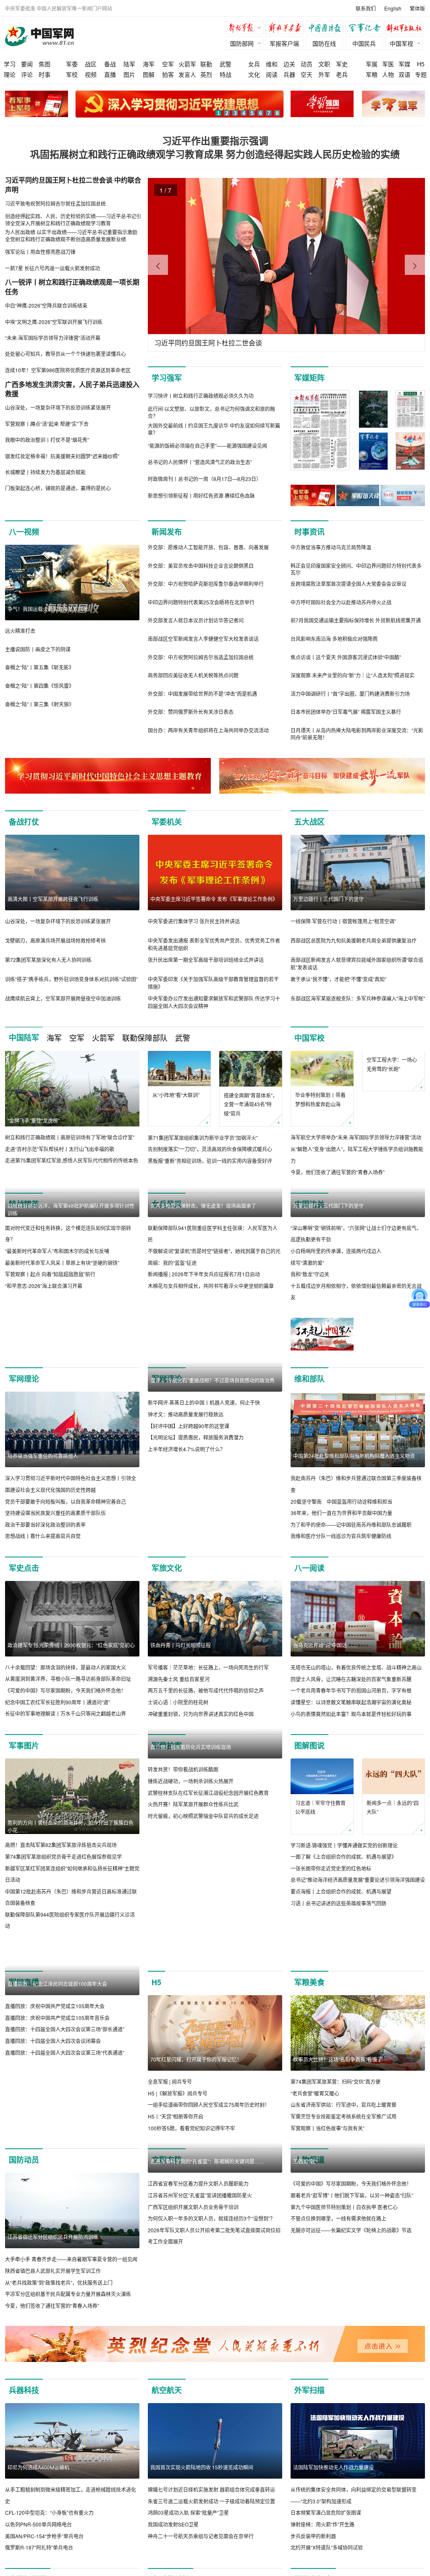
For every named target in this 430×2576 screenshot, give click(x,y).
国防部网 (242, 43)
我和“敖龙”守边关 (310, 1349)
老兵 (342, 74)
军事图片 (24, 1821)
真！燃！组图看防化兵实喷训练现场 (191, 1898)
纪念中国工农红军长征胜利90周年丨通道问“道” (58, 1778)
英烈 (206, 74)
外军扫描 (309, 2506)
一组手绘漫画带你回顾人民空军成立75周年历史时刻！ (209, 2209)
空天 (307, 74)
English (393, 8)
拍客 (168, 74)
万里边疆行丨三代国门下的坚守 (328, 899)
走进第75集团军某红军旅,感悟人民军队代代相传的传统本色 (72, 1160)
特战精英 (24, 1204)
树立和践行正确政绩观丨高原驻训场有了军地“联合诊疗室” (70, 1137)
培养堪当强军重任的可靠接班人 (43, 1532)
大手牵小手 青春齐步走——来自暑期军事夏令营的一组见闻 (71, 2363)
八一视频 (24, 532)
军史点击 (24, 1643)
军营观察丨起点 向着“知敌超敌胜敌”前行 (50, 1349)
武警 (225, 64)
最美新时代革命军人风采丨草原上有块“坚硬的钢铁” (62, 1338)
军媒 (404, 64)
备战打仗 (24, 822)
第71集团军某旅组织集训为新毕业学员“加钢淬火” (203, 1138)
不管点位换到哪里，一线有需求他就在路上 (338, 2398)
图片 (129, 74)
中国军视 (401, 43)
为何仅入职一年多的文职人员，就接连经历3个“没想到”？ (211, 2398)
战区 (91, 64)
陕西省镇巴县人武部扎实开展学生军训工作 (53, 2375)
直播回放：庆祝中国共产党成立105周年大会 (55, 2185)
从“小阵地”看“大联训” (176, 1095)
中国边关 (309, 1204)
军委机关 (167, 822)
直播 (110, 74)
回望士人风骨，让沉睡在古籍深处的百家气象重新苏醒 (351, 1754)
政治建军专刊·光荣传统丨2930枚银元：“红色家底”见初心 (71, 1720)
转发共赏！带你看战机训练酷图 (183, 1921)
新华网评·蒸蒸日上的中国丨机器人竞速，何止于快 (204, 1554)
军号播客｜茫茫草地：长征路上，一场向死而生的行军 (208, 1743)
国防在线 (324, 43)
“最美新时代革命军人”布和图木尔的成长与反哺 (57, 1326)
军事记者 (366, 29)
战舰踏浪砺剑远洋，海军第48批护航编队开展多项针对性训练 (71, 1285)
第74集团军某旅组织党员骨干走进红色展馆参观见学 (63, 1932)
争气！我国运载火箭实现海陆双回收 (48, 609)
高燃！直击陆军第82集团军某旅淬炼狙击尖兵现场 (61, 1921)
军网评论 (167, 1454)
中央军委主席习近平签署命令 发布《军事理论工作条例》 (214, 899)
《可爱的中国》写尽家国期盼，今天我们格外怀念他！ (66, 1766)
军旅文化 (167, 1643)
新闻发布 (167, 532)
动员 (307, 64)
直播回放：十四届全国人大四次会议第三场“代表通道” (65, 2232)
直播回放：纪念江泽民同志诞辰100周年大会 (57, 2163)
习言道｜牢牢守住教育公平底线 (320, 1883)
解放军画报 (286, 29)
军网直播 (24, 2086)
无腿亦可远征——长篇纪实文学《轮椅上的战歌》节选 (351, 2410)
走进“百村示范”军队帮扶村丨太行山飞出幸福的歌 (60, 1149)
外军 (324, 74)
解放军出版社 (406, 29)
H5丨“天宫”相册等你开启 (176, 2220)
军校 (72, 74)
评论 (27, 74)
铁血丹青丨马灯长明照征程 (181, 1720)
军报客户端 (284, 43)
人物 (388, 74)
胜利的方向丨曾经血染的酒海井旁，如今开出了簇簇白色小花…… (71, 1902)
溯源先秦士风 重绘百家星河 (179, 1754)
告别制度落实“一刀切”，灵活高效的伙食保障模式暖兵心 (210, 1149)
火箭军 (187, 64)
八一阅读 (309, 1643)
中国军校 (309, 1038)
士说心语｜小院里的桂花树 (178, 1778)
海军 (149, 64)
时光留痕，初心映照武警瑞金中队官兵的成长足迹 (203, 1967)
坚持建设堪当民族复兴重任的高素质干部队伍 (55, 1588)
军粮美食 (309, 2086)
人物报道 (309, 2264)
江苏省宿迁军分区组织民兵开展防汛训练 (53, 2341)
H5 (421, 64)
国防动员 (24, 2264)
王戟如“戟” (305, 2341)
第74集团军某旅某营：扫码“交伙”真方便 (336, 2185)
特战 (225, 74)
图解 (149, 74)
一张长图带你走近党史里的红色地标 (331, 1944)
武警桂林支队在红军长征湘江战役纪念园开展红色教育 (208, 1944)
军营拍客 (167, 1821)
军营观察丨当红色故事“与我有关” (328, 2232)
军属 (372, 64)
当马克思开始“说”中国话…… (325, 1720)
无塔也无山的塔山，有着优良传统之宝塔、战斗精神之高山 (356, 1743)
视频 (91, 74)
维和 (272, 64)
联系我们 (366, 8)
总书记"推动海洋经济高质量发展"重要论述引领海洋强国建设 (358, 1956)
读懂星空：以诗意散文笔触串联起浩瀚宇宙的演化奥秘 (351, 1778)
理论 (10, 74)
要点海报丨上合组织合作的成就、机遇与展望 (341, 1967)
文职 (324, 64)
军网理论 (24, 1454)
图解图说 (309, 1821)
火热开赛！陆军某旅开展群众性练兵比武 (193, 1955)
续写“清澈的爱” (307, 1338)
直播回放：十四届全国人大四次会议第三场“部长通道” (65, 2209)
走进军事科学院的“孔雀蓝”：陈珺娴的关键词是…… (207, 2341)
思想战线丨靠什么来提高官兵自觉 (43, 1612)
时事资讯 (309, 532)
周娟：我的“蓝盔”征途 (172, 1338)
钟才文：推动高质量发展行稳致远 (186, 1565)
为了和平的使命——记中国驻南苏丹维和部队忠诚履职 (351, 1600)
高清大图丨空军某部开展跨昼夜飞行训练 (53, 899)
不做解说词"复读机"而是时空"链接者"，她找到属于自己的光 (214, 1326)
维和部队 (309, 1454)
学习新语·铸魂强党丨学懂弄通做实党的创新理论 (344, 1921)
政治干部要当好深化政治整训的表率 (45, 1600)
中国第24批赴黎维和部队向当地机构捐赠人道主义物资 (354, 1532)
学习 (10, 64)
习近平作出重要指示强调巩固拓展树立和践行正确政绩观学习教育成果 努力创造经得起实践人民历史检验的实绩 (215, 147)
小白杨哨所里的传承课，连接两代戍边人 (336, 1326)
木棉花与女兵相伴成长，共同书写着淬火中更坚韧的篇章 (211, 1361)
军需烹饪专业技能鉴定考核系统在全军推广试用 (343, 2220)
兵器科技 (24, 2506)
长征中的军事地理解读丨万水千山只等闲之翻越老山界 (66, 1789)
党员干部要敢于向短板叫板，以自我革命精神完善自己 (66, 1577)
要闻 (27, 64)
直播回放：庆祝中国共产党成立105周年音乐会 (57, 2197)
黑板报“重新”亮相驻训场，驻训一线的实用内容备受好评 (210, 1161)
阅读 (272, 74)
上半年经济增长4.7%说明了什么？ (186, 1600)
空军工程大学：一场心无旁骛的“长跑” (392, 1100)
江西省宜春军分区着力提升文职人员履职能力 (198, 2363)
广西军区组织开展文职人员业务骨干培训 (193, 2386)
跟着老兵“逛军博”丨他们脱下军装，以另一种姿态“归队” (352, 2375)
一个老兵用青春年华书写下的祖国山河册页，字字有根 (351, 1766)
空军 (168, 64)
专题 (421, 74)
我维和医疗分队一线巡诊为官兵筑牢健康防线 (341, 1612)
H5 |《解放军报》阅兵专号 (178, 2197)
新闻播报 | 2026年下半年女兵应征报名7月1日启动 (204, 1349)
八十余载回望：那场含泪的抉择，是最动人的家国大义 (66, 1743)
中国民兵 (364, 43)
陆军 (129, 64)
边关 (289, 64)
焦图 (45, 64)
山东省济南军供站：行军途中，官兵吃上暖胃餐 (343, 2209)
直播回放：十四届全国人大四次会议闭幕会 (53, 2220)
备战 (110, 64)
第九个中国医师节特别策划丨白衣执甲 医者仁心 (344, 2386)
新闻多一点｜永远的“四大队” (393, 1883)
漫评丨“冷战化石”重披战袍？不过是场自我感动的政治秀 (212, 1532)
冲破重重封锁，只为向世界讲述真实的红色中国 (201, 1789)
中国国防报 (326, 29)
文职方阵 (167, 2264)
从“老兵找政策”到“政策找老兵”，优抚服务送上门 (59, 2386)
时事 (45, 74)
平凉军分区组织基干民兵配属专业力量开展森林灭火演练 (68, 2398)
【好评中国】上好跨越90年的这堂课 (189, 1577)
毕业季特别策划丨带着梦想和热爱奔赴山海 (320, 1099)
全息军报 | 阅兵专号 (170, 2185)
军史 (342, 64)
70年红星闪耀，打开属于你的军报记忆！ (196, 2163)
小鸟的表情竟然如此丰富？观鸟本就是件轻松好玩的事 (351, 1789)
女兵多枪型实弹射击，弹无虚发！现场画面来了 (203, 1281)
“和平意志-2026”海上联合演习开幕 (44, 1361)
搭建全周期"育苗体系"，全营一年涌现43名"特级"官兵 (251, 1104)
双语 (404, 74)
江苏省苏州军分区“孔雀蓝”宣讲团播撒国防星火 (200, 2375)
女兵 (254, 64)
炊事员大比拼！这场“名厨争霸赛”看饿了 (338, 2163)
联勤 (206, 64)
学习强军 (167, 378)
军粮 (372, 74)
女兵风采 (167, 1204)
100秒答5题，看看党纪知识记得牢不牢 (191, 2232)
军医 (388, 64)
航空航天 (167, 2506)
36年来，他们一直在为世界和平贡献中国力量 (341, 1588)
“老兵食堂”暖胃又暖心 (315, 2197)
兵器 (289, 74)
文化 (254, 74)
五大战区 (309, 822)
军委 (72, 64)
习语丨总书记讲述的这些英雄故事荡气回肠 (338, 1979)
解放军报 (246, 29)
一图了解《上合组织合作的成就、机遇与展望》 (343, 1932)
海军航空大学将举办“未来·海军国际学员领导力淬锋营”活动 (356, 1138)
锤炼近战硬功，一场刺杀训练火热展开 (191, 1932)
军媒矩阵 (309, 378)
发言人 (187, 74)
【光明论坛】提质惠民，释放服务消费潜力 (196, 1588)
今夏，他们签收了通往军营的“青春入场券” (338, 1172)
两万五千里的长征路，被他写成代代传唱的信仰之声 (206, 1766)
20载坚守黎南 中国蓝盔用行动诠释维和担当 (341, 1577)
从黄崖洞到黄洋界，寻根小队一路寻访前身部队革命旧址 (68, 1754)
